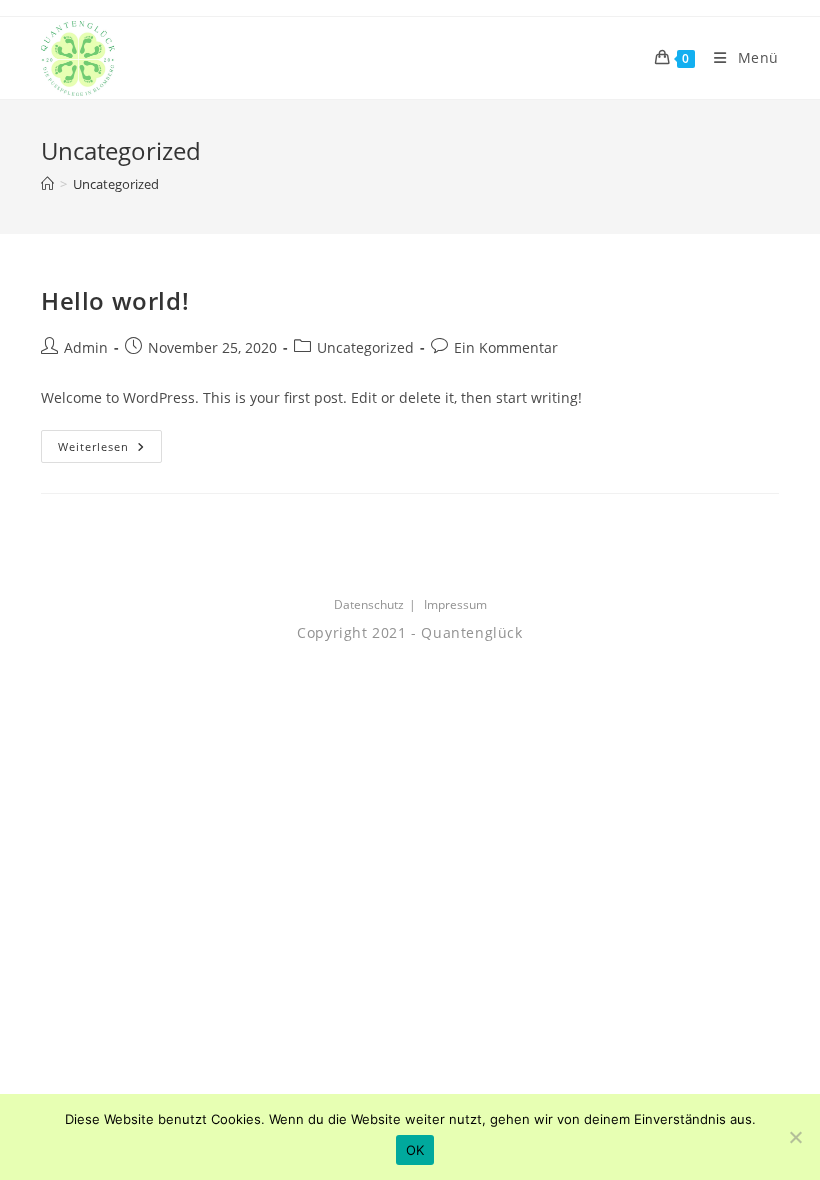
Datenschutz (369, 604)
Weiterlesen (110, 450)
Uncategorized (116, 184)
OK (415, 1150)
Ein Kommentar (506, 347)
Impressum (455, 604)
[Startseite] (47, 184)
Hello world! (115, 300)
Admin (86, 347)
